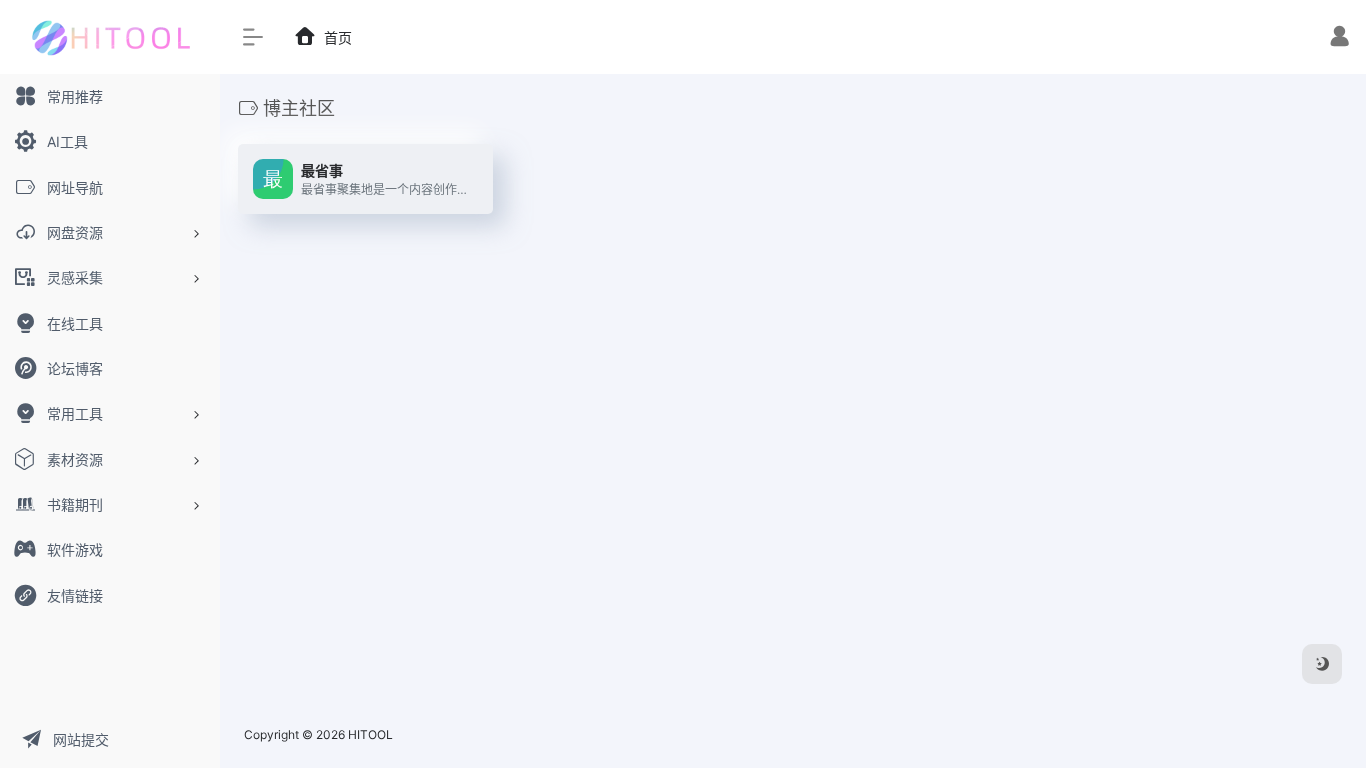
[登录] (1339, 38)
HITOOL (370, 734)
